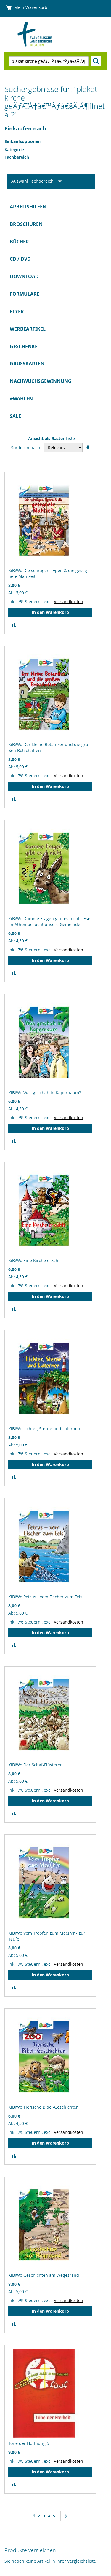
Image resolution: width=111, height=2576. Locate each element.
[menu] (55, 312)
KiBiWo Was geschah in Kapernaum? (45, 1093)
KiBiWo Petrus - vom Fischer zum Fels (45, 1597)
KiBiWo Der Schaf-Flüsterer (35, 1765)
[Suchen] (96, 61)
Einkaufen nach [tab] (25, 129)
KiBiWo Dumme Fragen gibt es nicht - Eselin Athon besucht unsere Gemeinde (50, 921)
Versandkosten (69, 602)
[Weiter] (66, 2516)
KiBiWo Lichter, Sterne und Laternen (44, 1429)
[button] (14, 625)
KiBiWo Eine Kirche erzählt (35, 1260)
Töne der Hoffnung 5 (29, 2443)
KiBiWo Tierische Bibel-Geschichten (44, 2107)
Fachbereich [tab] (17, 157)
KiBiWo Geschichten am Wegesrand (44, 2275)
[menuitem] (55, 207)
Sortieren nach (26, 448)
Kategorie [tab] (14, 150)
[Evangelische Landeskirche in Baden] (42, 34)
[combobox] (49, 61)
